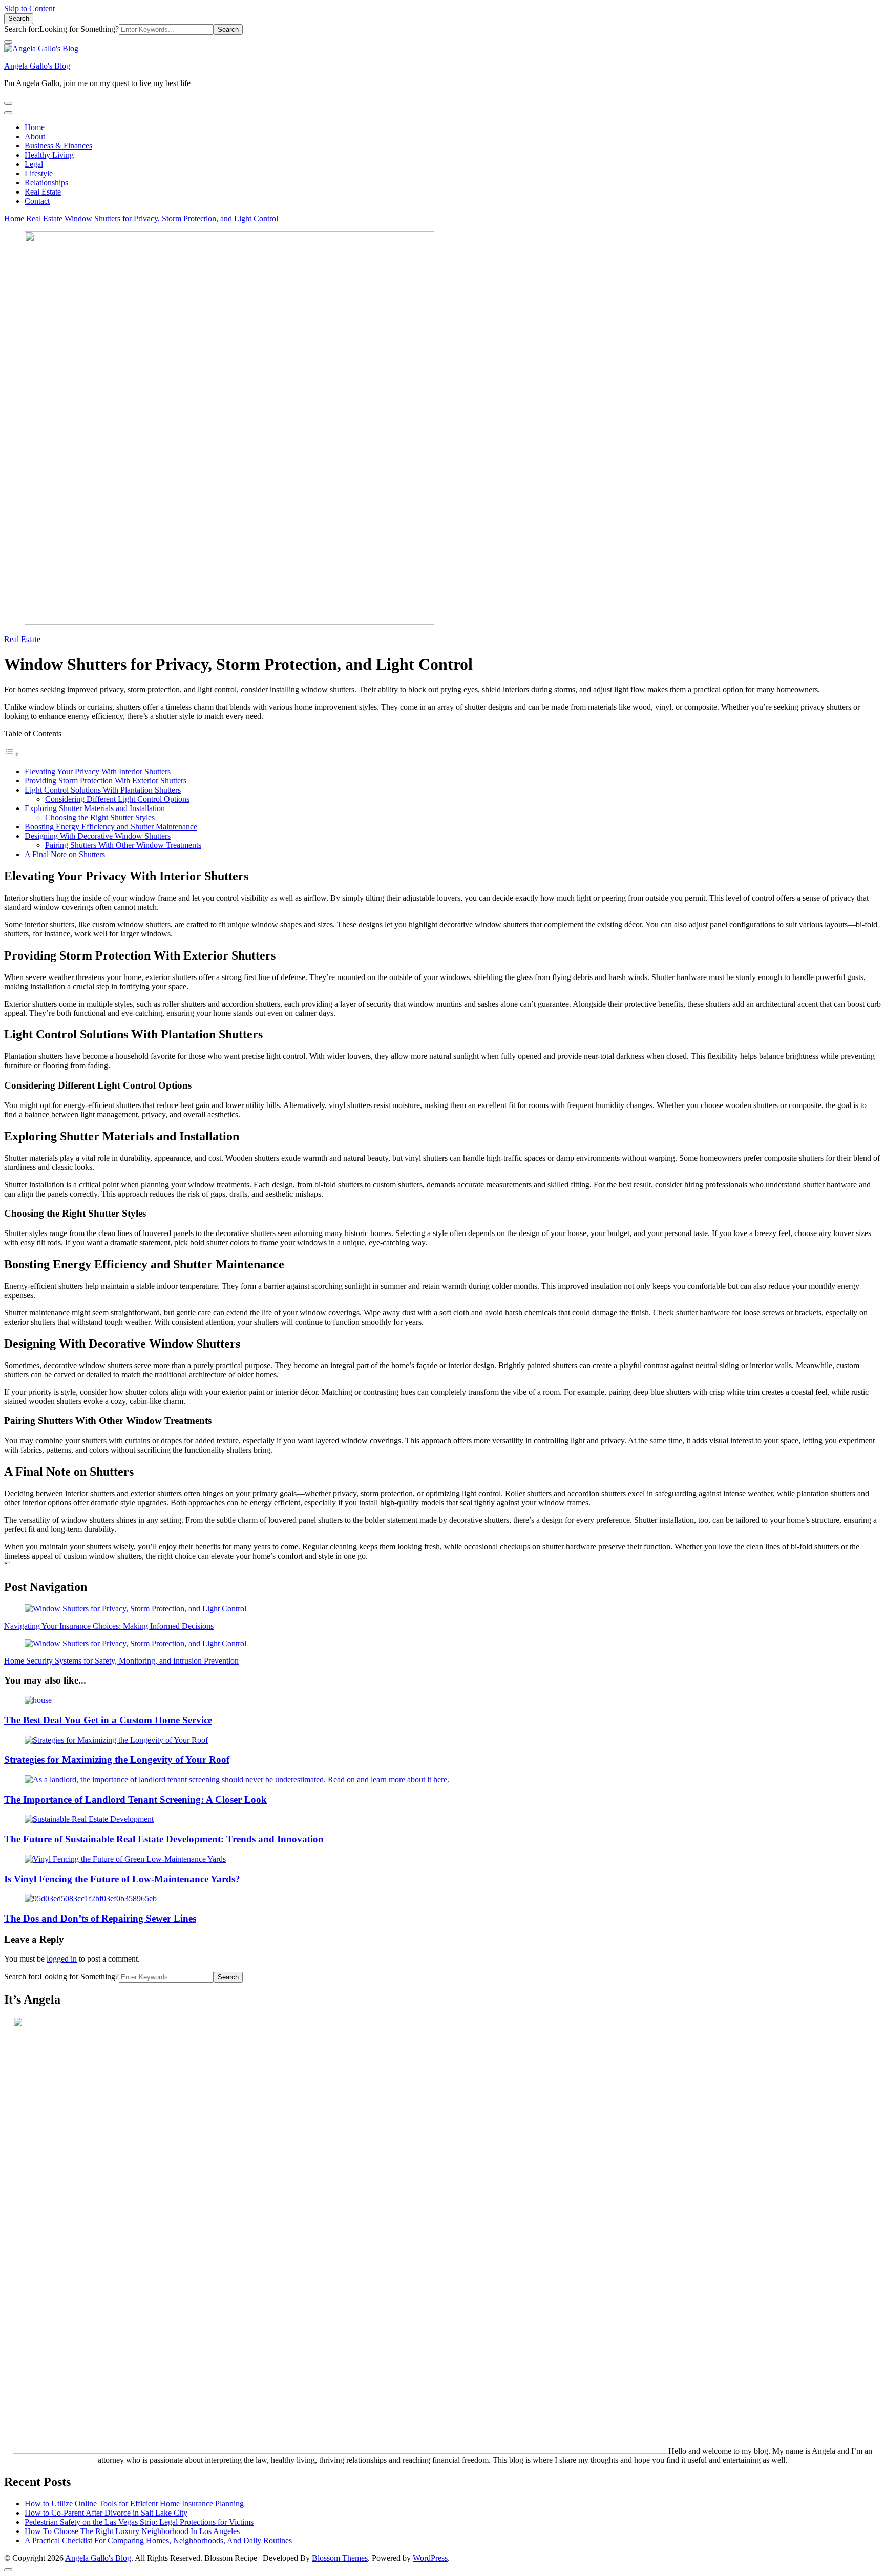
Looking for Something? (79, 29)
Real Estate (43, 192)
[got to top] (8, 2570)
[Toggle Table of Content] (12, 754)
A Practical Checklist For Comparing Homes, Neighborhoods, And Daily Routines (158, 2540)
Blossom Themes (340, 2558)
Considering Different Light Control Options (117, 799)
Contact (37, 201)
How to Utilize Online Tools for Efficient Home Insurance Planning (134, 2504)
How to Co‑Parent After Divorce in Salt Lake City (106, 2513)
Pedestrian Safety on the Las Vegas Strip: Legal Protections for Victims (139, 2522)
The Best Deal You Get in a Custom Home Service (108, 1720)
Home (35, 127)
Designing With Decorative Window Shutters (98, 836)
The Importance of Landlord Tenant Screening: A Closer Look (135, 1800)
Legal (34, 164)
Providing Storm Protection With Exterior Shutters (106, 781)
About (35, 136)
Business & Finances (58, 146)
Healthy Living (49, 155)
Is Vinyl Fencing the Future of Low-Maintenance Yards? (122, 1879)
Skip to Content (29, 8)
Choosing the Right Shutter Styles (100, 817)
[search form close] (8, 42)
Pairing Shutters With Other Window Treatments (123, 845)
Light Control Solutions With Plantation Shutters (103, 790)
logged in (62, 1959)
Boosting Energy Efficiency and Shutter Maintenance (111, 827)
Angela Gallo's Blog (37, 66)
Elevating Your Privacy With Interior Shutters (98, 771)
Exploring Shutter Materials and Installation (95, 808)
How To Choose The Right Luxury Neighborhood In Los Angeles (132, 2531)
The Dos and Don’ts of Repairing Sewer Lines (100, 1918)
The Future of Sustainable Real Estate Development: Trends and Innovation (164, 1839)
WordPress (430, 2558)
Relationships (46, 183)
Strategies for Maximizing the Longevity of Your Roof (117, 1760)
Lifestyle (39, 173)
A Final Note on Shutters (65, 854)
